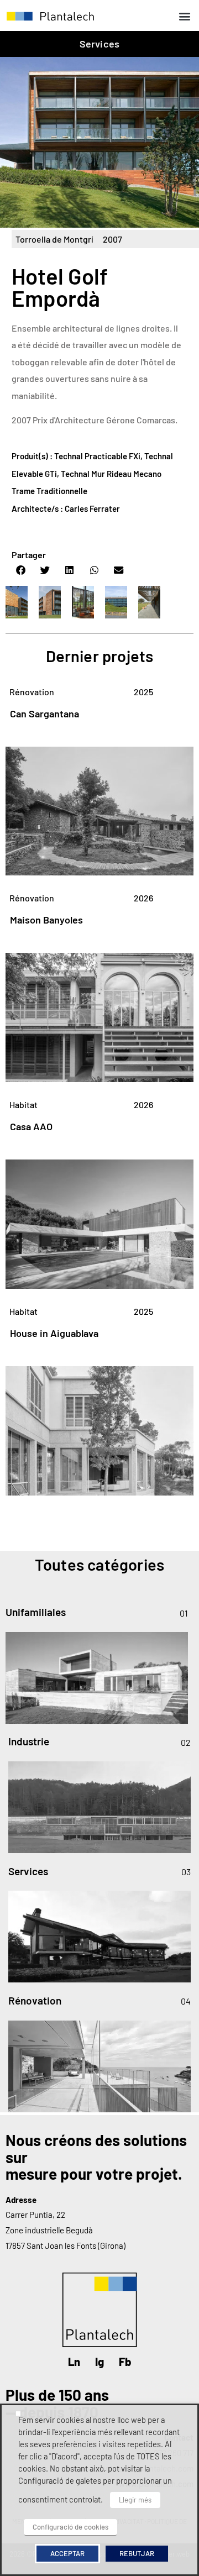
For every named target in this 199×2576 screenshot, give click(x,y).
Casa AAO (31, 1126)
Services (100, 44)
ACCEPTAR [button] (67, 2553)
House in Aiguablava (54, 1333)
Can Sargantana (44, 713)
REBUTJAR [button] (137, 2553)
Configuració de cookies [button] (70, 2527)
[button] (184, 16)
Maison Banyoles (46, 920)
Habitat (23, 1105)
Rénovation (32, 692)
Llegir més (135, 2500)
